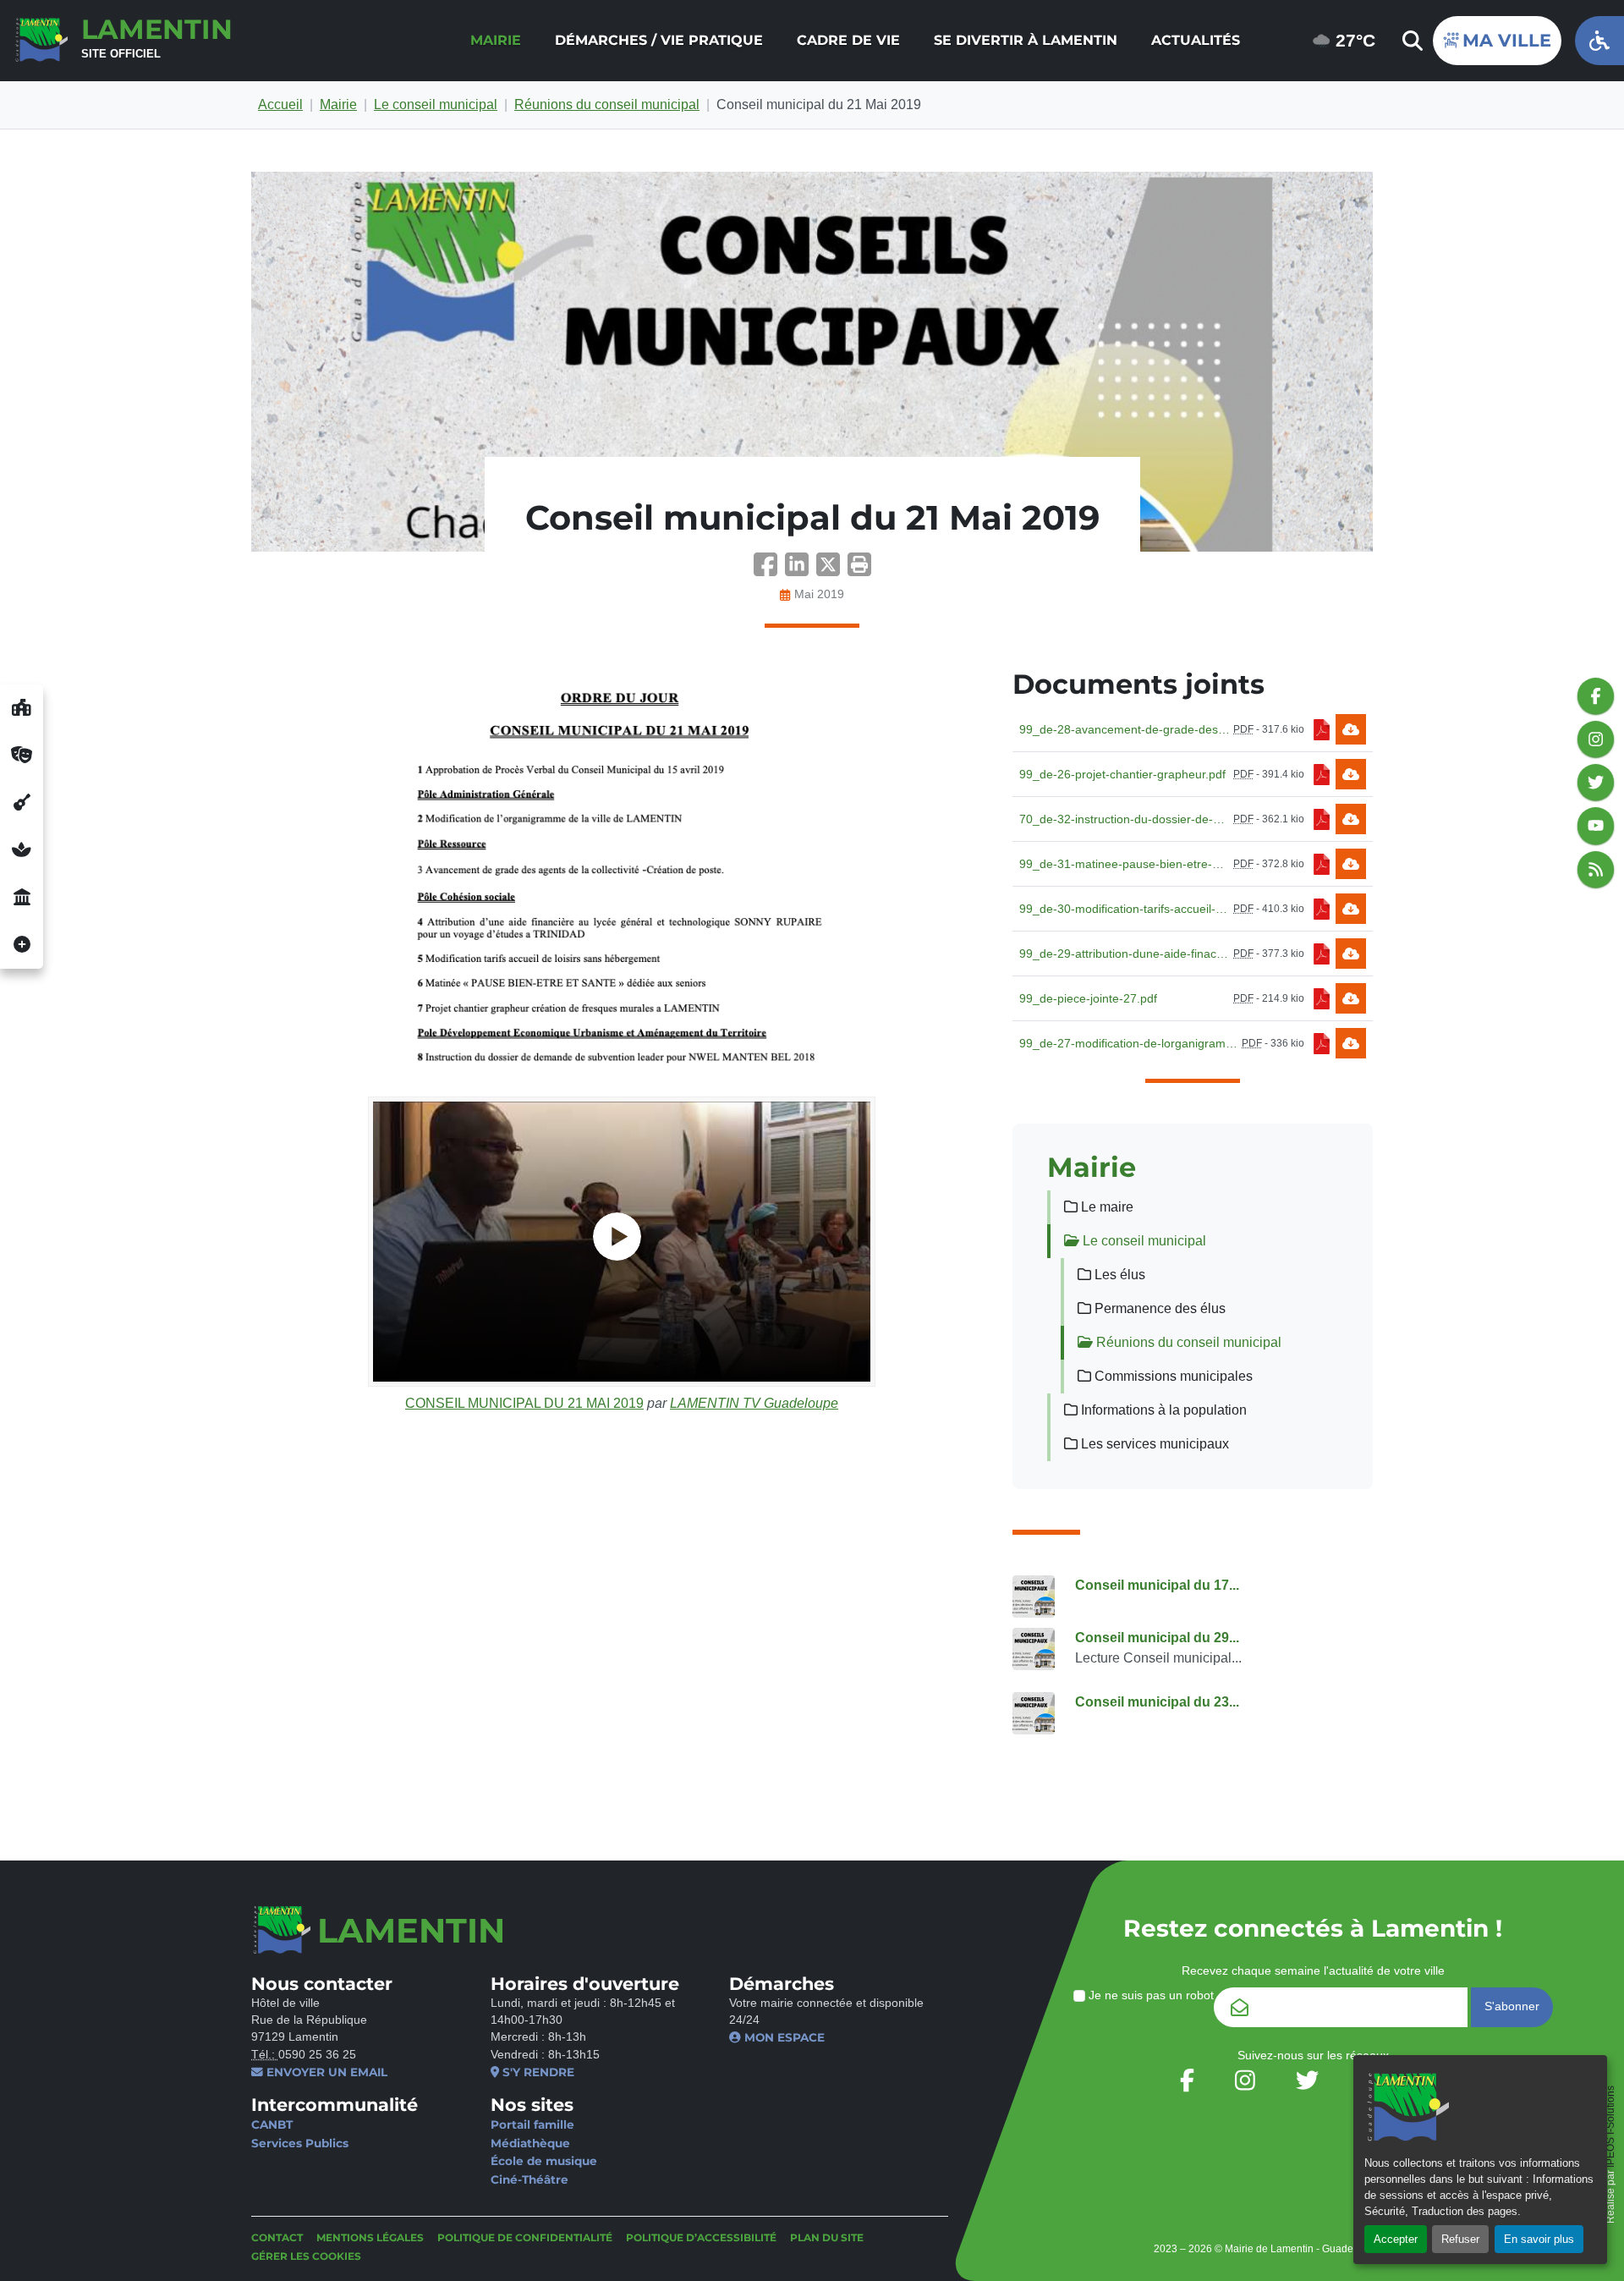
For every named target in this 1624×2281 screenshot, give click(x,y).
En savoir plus (1539, 2239)
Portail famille (532, 2124)
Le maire (1106, 1207)
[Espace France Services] (22, 898)
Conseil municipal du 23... (1157, 1702)
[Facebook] (769, 570)
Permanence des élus (1158, 1308)
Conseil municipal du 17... (1157, 1585)
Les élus (1118, 1275)
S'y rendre (537, 2072)
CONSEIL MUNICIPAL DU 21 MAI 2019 (524, 1403)
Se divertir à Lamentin (1026, 40)
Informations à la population (1162, 1410)
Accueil (280, 104)
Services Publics (300, 2143)
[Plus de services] (22, 945)
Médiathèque (530, 2143)
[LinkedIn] (801, 570)
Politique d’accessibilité (701, 2237)
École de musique (544, 2161)
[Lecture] (622, 1242)
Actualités (1196, 40)
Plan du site (827, 2237)
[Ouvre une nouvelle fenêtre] (22, 708)
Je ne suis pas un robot (1149, 1995)
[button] (859, 570)
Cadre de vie (848, 40)
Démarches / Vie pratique (659, 40)
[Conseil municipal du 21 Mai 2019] (812, 362)
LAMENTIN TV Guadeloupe (754, 1403)
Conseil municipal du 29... (1157, 1638)
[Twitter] (832, 570)
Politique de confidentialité (525, 2237)
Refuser (1460, 2239)
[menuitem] (496, 41)
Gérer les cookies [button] (306, 2256)
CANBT (272, 2124)
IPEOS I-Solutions (1610, 2127)
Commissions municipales (1172, 1376)
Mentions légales (370, 2237)
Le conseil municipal (436, 104)
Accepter (1396, 2239)
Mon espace (783, 2037)
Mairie (496, 40)
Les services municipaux (1153, 1444)
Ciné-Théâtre (529, 2179)
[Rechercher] (1411, 41)
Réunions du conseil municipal (607, 104)
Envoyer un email (325, 2072)
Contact (277, 2237)
